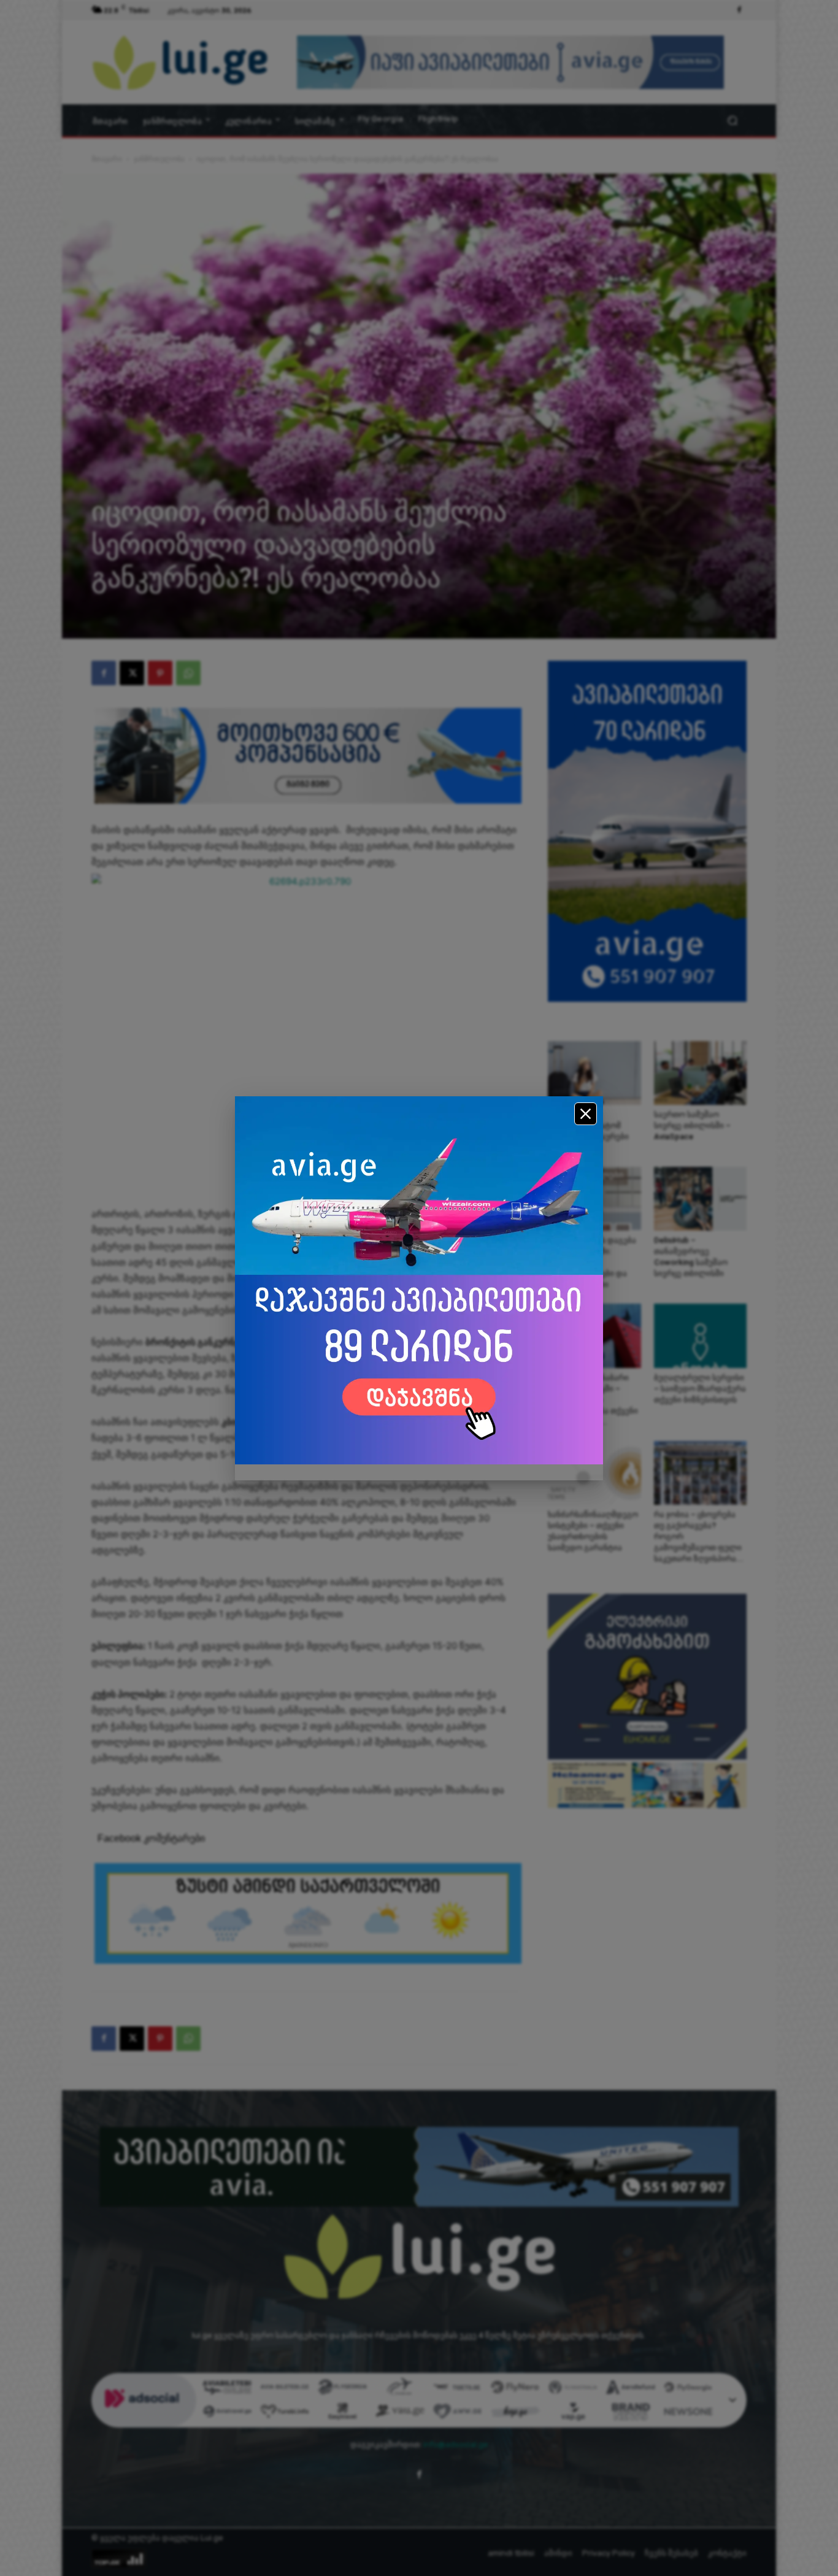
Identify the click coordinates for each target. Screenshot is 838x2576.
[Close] (586, 1114)
